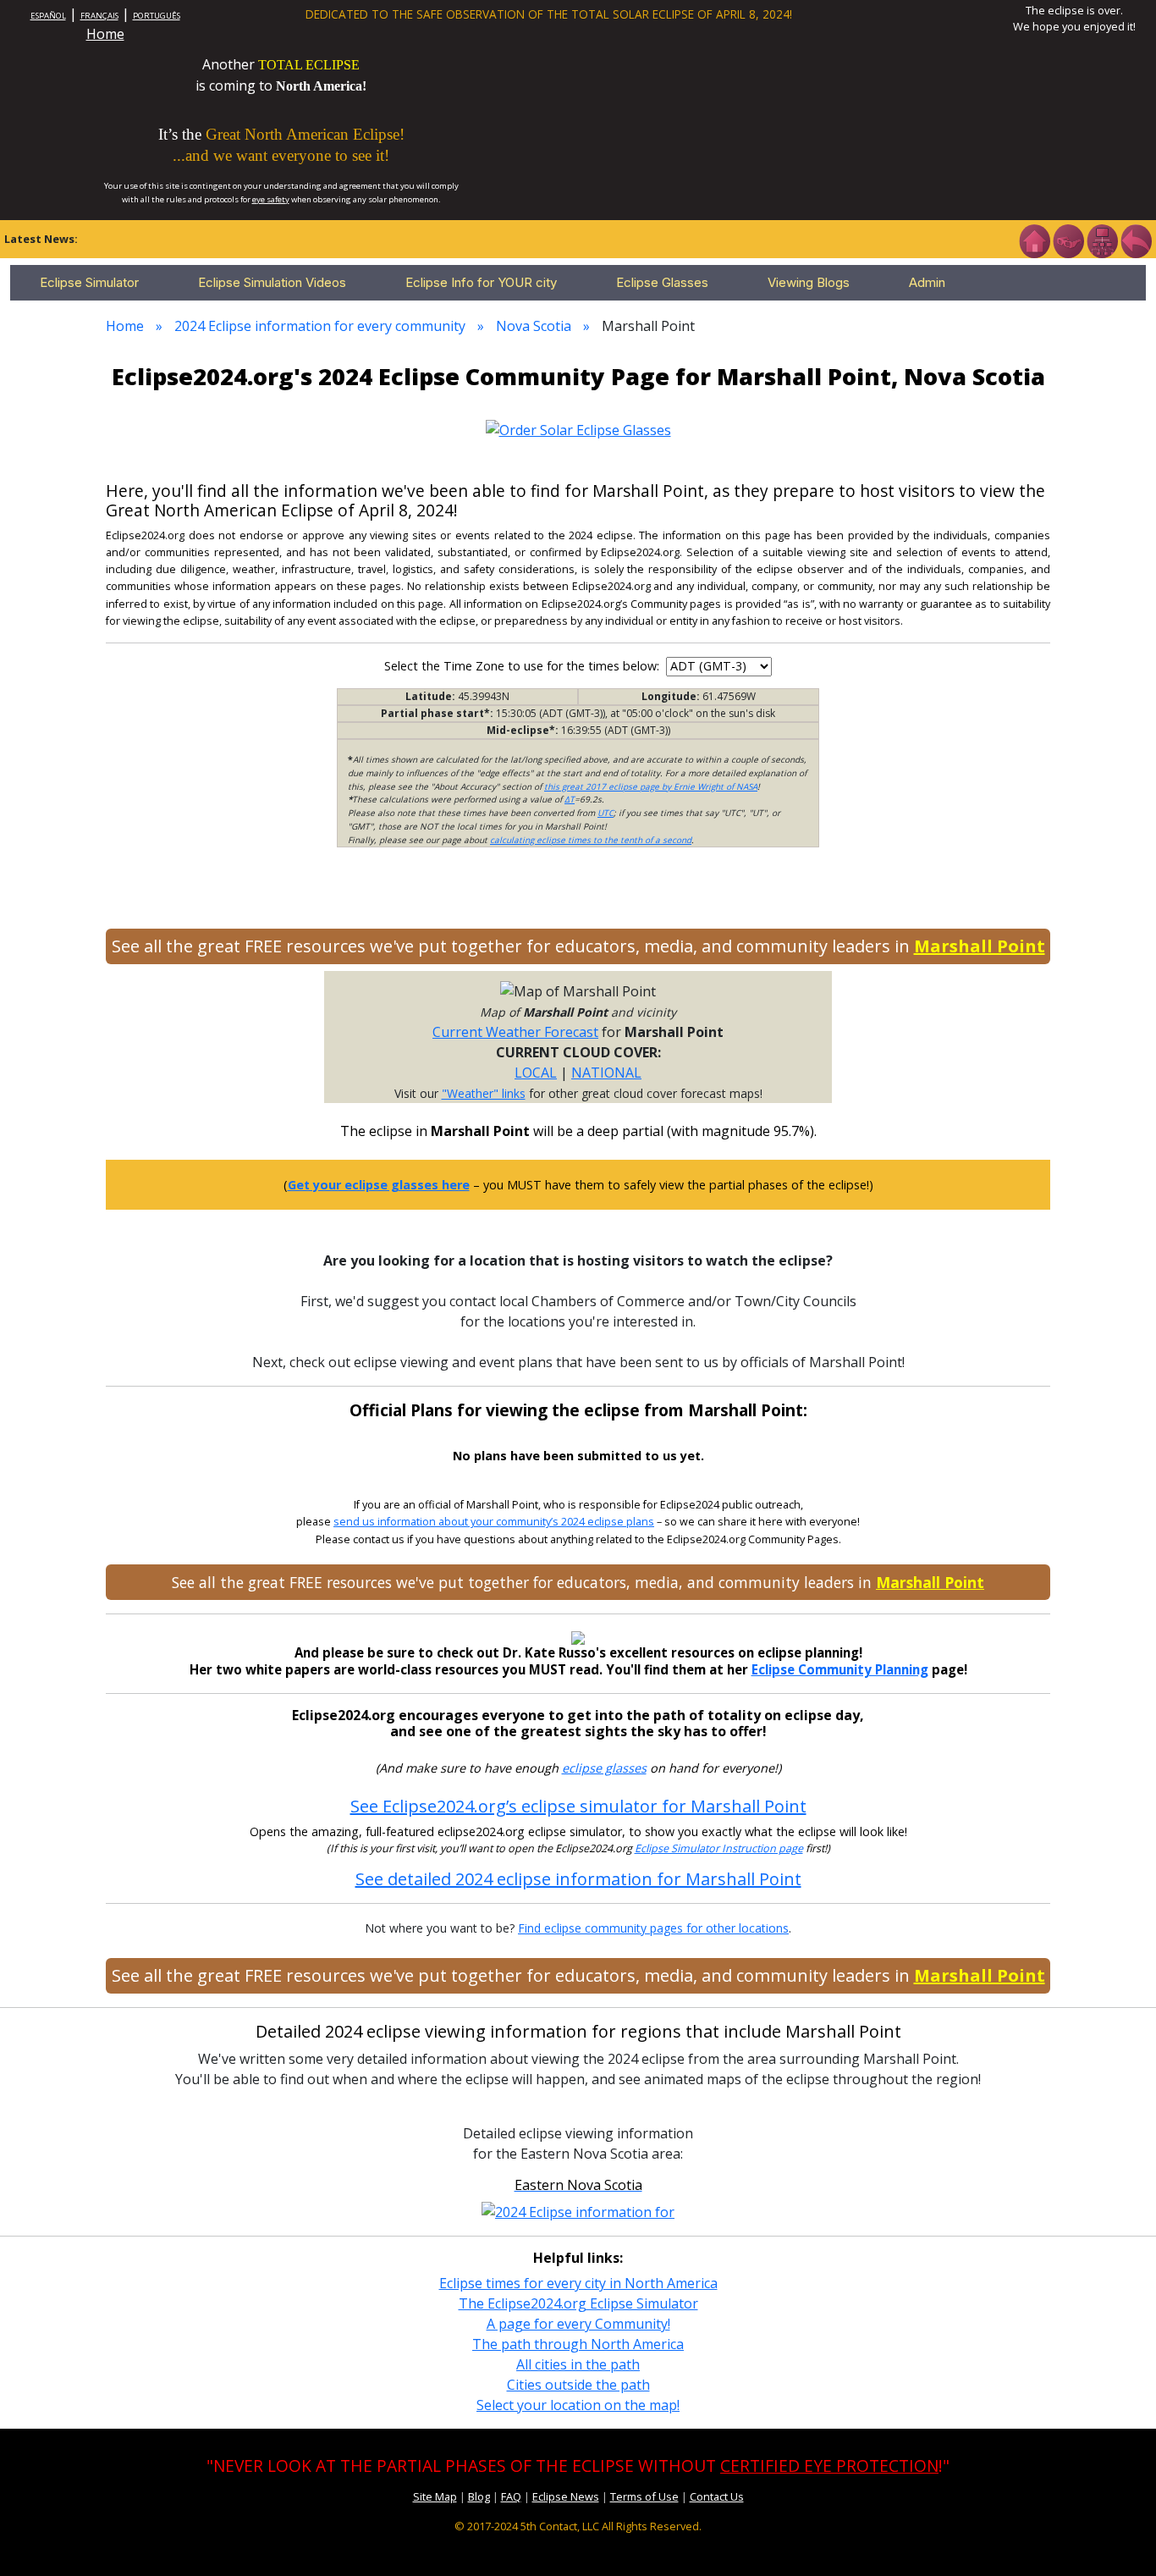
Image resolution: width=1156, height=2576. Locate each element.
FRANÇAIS (99, 16)
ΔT (570, 799)
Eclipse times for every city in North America (578, 2283)
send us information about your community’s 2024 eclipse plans (494, 1522)
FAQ (511, 2496)
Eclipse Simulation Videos (272, 282)
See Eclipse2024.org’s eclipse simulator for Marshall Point (578, 1806)
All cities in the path (578, 2364)
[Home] (1034, 240)
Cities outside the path (578, 2385)
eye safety (271, 199)
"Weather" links (484, 1093)
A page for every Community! (578, 2324)
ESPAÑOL (48, 16)
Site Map (435, 2496)
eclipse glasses (604, 1768)
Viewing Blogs (809, 282)
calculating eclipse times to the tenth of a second (591, 840)
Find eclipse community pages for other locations (653, 1928)
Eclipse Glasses (662, 282)
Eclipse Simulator (89, 282)
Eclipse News (566, 2496)
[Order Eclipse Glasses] (1068, 240)
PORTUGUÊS (157, 16)
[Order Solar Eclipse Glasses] (578, 428)
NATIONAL (606, 1073)
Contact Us (717, 2496)
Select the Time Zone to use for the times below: (523, 666)
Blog (479, 2496)
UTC (606, 813)
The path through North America (578, 2344)
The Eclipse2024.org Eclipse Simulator (578, 2303)
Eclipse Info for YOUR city (481, 282)
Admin (927, 282)
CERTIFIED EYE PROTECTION (829, 2466)
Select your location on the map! (578, 2405)
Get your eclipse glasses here (379, 1185)
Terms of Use (644, 2496)
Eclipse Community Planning (840, 1669)
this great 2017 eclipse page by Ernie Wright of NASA (651, 786)
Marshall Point (980, 946)
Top (1119, 2537)
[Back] (1136, 240)
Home (105, 34)
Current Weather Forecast (515, 1032)
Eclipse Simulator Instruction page (719, 1848)
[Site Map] (1102, 240)
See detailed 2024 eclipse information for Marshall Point (578, 1879)
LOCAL (536, 1073)
